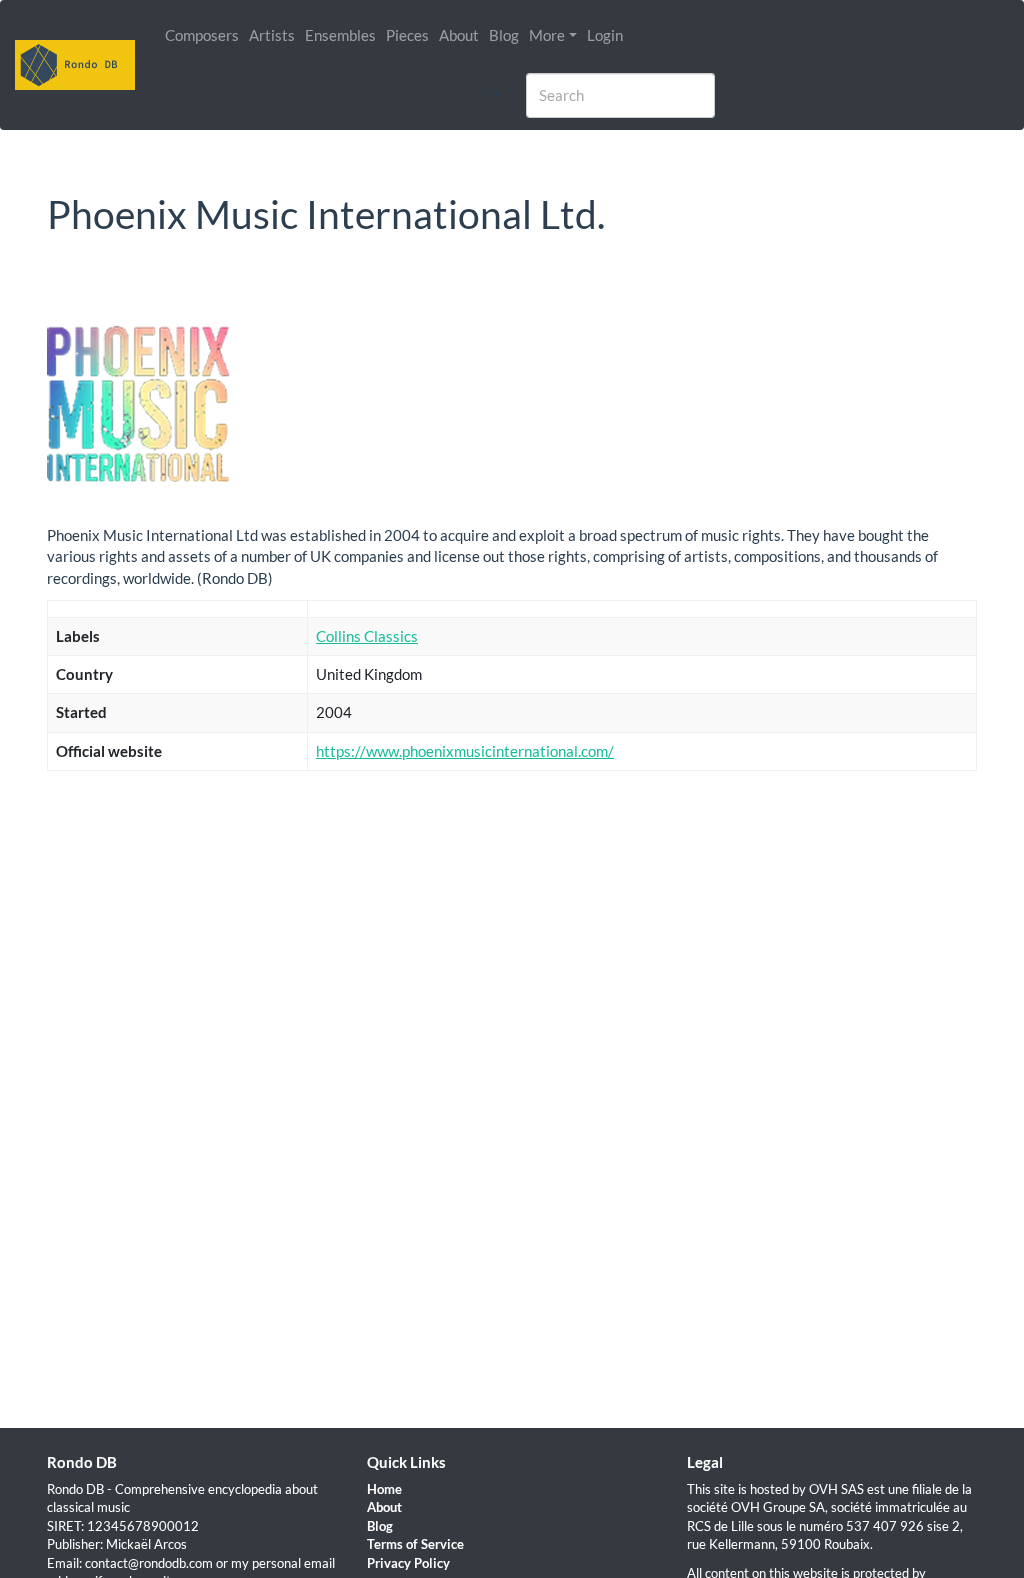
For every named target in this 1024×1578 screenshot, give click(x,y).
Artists (272, 35)
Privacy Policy (408, 1563)
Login (605, 35)
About (459, 35)
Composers (202, 35)
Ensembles (340, 35)
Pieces (407, 35)
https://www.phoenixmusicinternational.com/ (465, 751)
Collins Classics (367, 636)
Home (384, 1489)
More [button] (547, 35)
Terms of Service (415, 1544)
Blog (504, 35)
